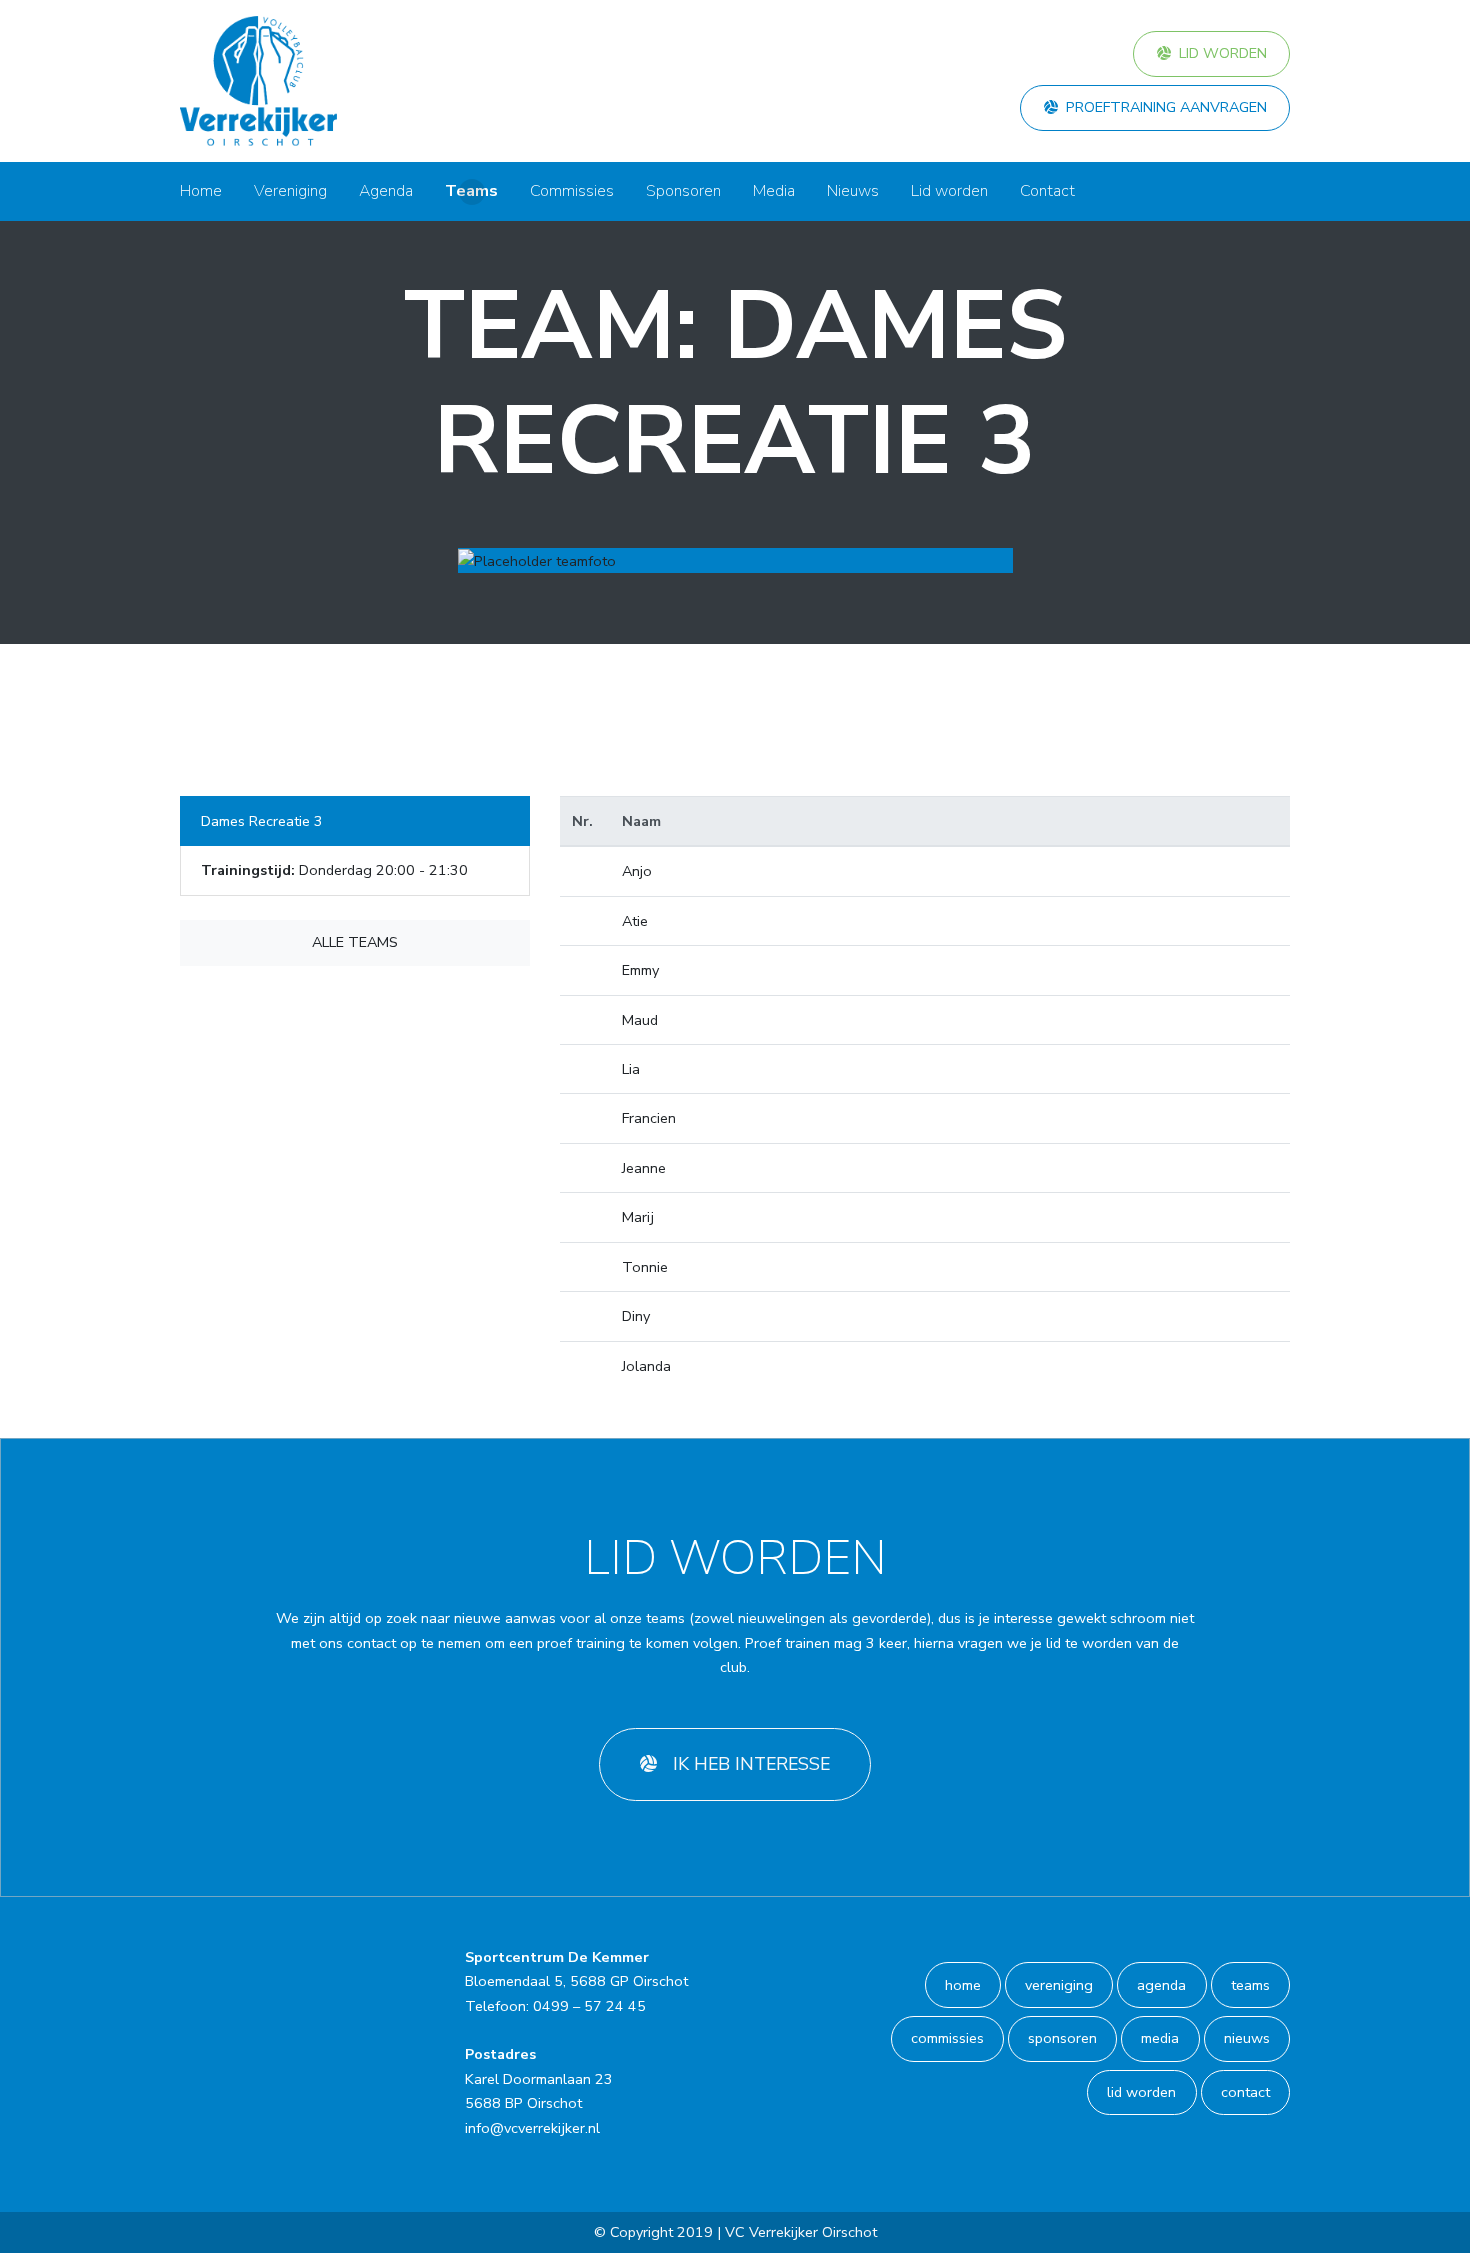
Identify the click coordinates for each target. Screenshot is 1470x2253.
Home (201, 191)
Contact (1047, 191)
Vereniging (290, 191)
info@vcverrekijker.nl (532, 2128)
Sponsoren (683, 191)
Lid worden (1223, 53)
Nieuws (853, 191)
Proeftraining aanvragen (1166, 107)
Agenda (386, 191)
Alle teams (355, 942)
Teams (471, 191)
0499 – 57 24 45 (589, 2006)
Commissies (572, 191)
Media (774, 191)
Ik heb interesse (751, 1764)
